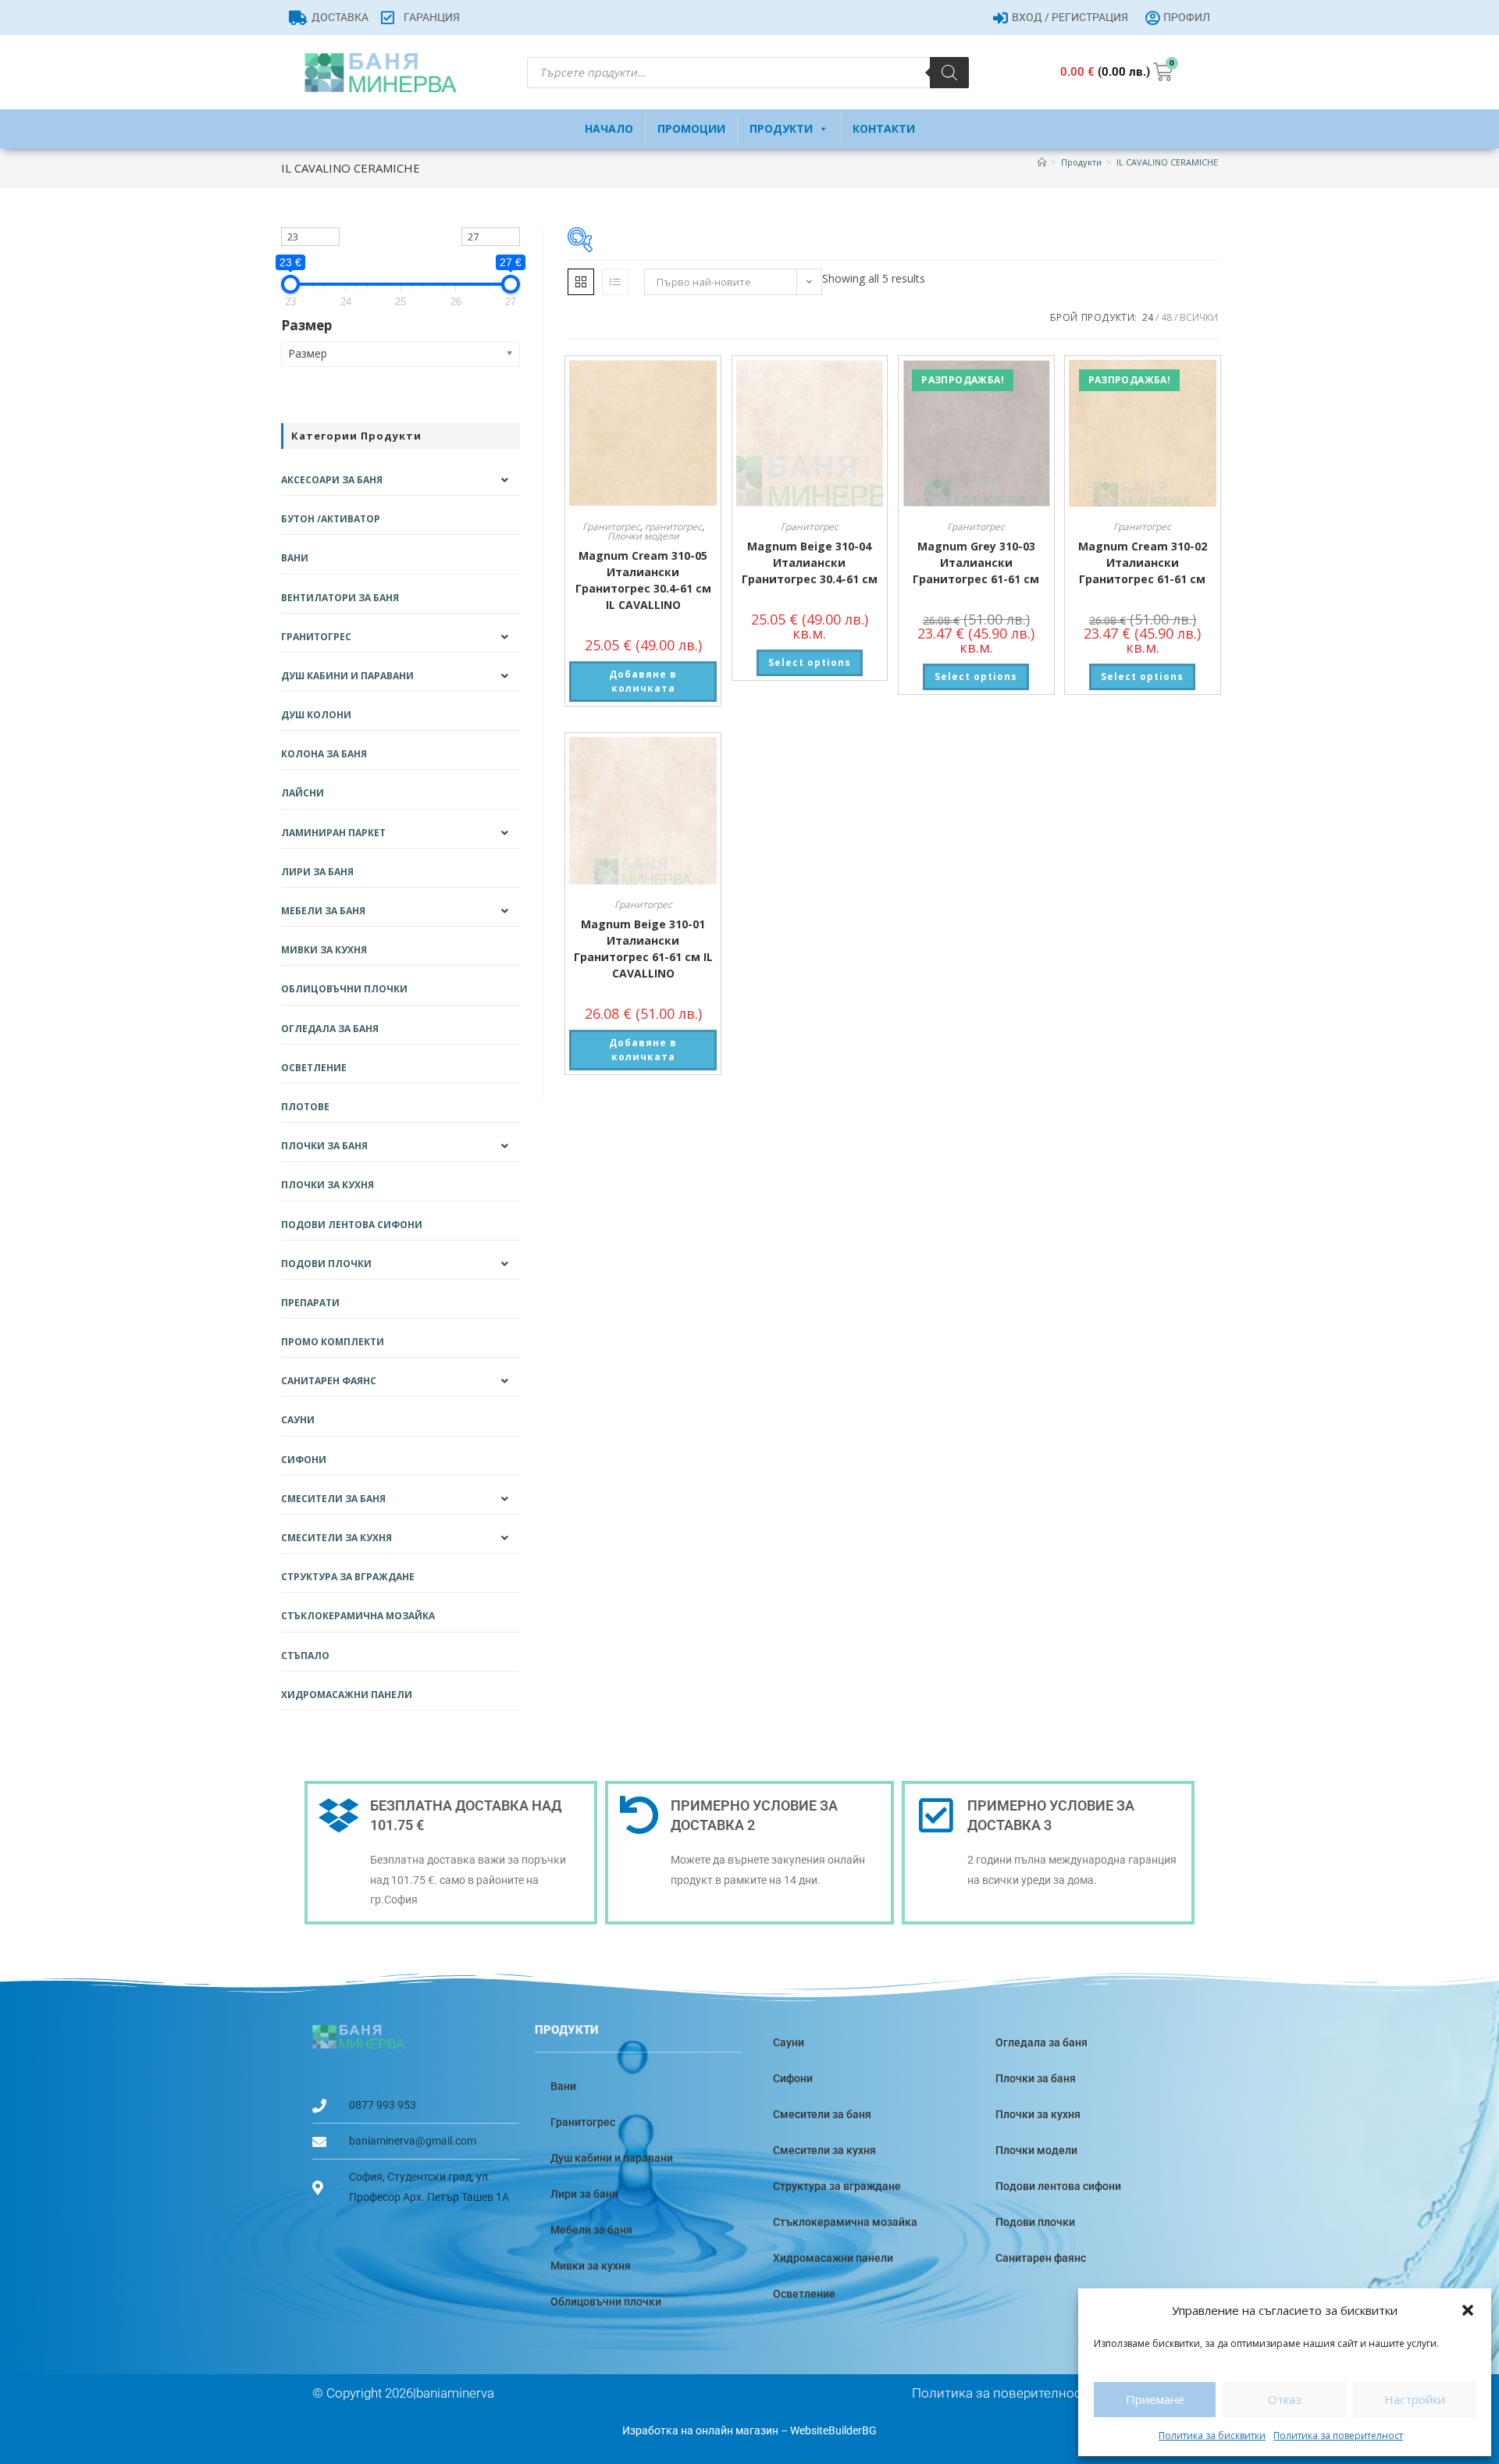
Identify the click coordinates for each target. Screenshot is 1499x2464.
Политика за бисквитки (1212, 2436)
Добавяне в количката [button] (643, 681)
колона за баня (324, 754)
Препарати (310, 1303)
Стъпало (305, 1656)
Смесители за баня (333, 1499)
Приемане (1155, 2399)
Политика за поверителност (1338, 2436)
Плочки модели (643, 536)
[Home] (1042, 162)
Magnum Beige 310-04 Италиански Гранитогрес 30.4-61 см (810, 563)
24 (1148, 317)
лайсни (303, 793)
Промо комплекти (333, 1342)
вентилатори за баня (340, 598)
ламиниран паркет (333, 833)
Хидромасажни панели (347, 1695)
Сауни (298, 1420)
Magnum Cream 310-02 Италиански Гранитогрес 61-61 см (1143, 563)
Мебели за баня (323, 911)
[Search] (949, 73)
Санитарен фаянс (329, 1381)
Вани (295, 558)
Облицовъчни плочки (344, 989)
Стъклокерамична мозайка (358, 1616)
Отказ (1285, 2399)
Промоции (691, 128)
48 (1166, 317)
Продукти (781, 128)
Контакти (884, 128)
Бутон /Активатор (331, 519)
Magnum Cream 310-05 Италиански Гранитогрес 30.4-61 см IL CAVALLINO (643, 580)
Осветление (314, 1068)
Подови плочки (326, 1264)
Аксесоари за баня (332, 480)
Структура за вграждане (348, 1577)
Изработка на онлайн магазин (700, 2430)
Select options (810, 662)
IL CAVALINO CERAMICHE (1167, 162)
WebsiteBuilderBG (833, 2430)
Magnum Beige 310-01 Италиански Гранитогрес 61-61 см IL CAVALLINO (643, 949)
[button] (1468, 2310)
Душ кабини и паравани (347, 676)
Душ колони (316, 715)
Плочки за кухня (328, 1185)
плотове (305, 1107)
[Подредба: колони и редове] (581, 282)
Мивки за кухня (324, 950)
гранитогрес (673, 527)
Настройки (1415, 2399)
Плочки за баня (324, 1146)
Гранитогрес (611, 527)
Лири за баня (317, 872)
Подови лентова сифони (352, 1225)
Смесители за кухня (336, 1538)
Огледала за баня (330, 1029)
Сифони (304, 1460)
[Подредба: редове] (615, 282)
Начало (609, 128)
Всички (1199, 317)
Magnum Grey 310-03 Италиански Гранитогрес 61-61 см (976, 563)
